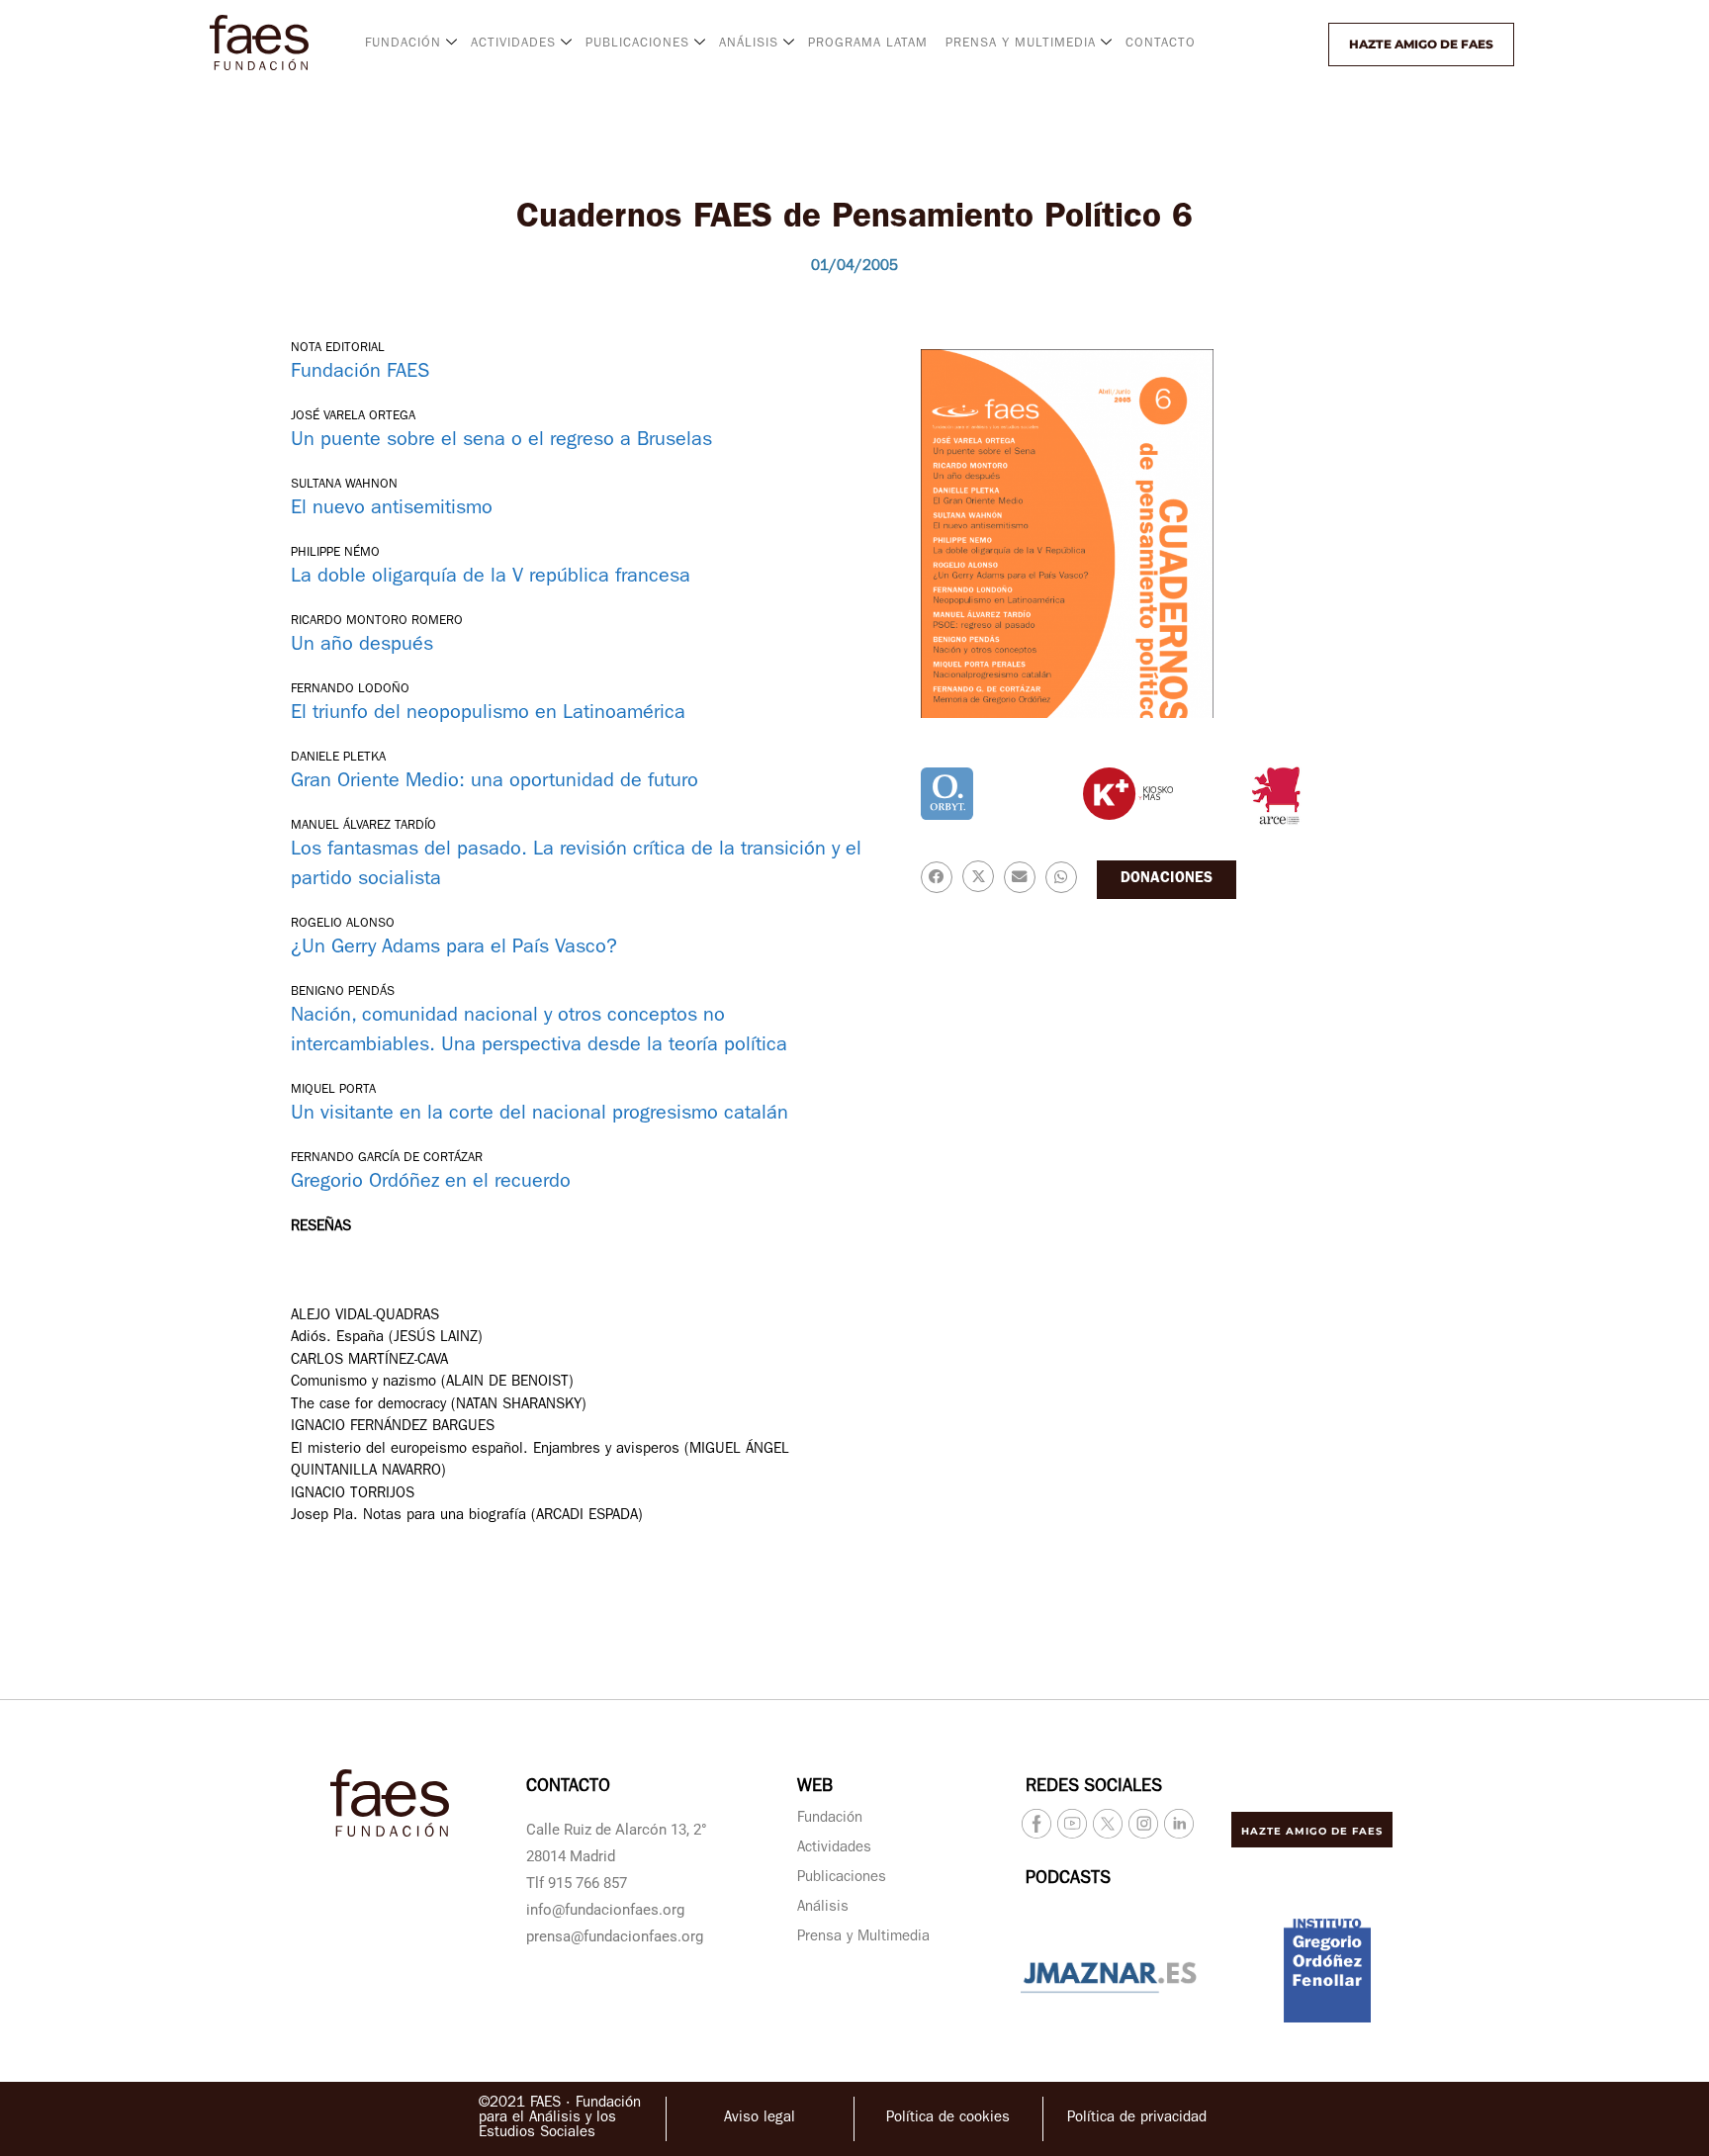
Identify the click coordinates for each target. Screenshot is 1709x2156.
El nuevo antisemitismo (392, 509)
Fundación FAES (360, 373)
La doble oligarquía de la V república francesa (491, 578)
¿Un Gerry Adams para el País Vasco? (454, 948)
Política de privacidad (1137, 2119)
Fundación (830, 1819)
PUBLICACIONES (637, 44)
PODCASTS (1068, 1880)
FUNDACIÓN (403, 44)
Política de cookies (948, 2119)
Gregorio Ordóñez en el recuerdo (431, 1183)
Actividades (834, 1849)
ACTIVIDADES (513, 44)
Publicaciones (842, 1879)
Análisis (823, 1908)
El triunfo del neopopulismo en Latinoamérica (488, 714)
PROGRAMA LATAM (868, 44)
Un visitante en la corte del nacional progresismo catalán (540, 1115)
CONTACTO (1161, 44)
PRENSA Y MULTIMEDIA (1021, 44)
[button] (1277, 45)
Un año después (362, 646)
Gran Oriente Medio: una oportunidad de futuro (495, 782)
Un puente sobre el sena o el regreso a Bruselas (501, 441)
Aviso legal (760, 2119)
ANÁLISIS (749, 44)
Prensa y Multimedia (863, 1938)
